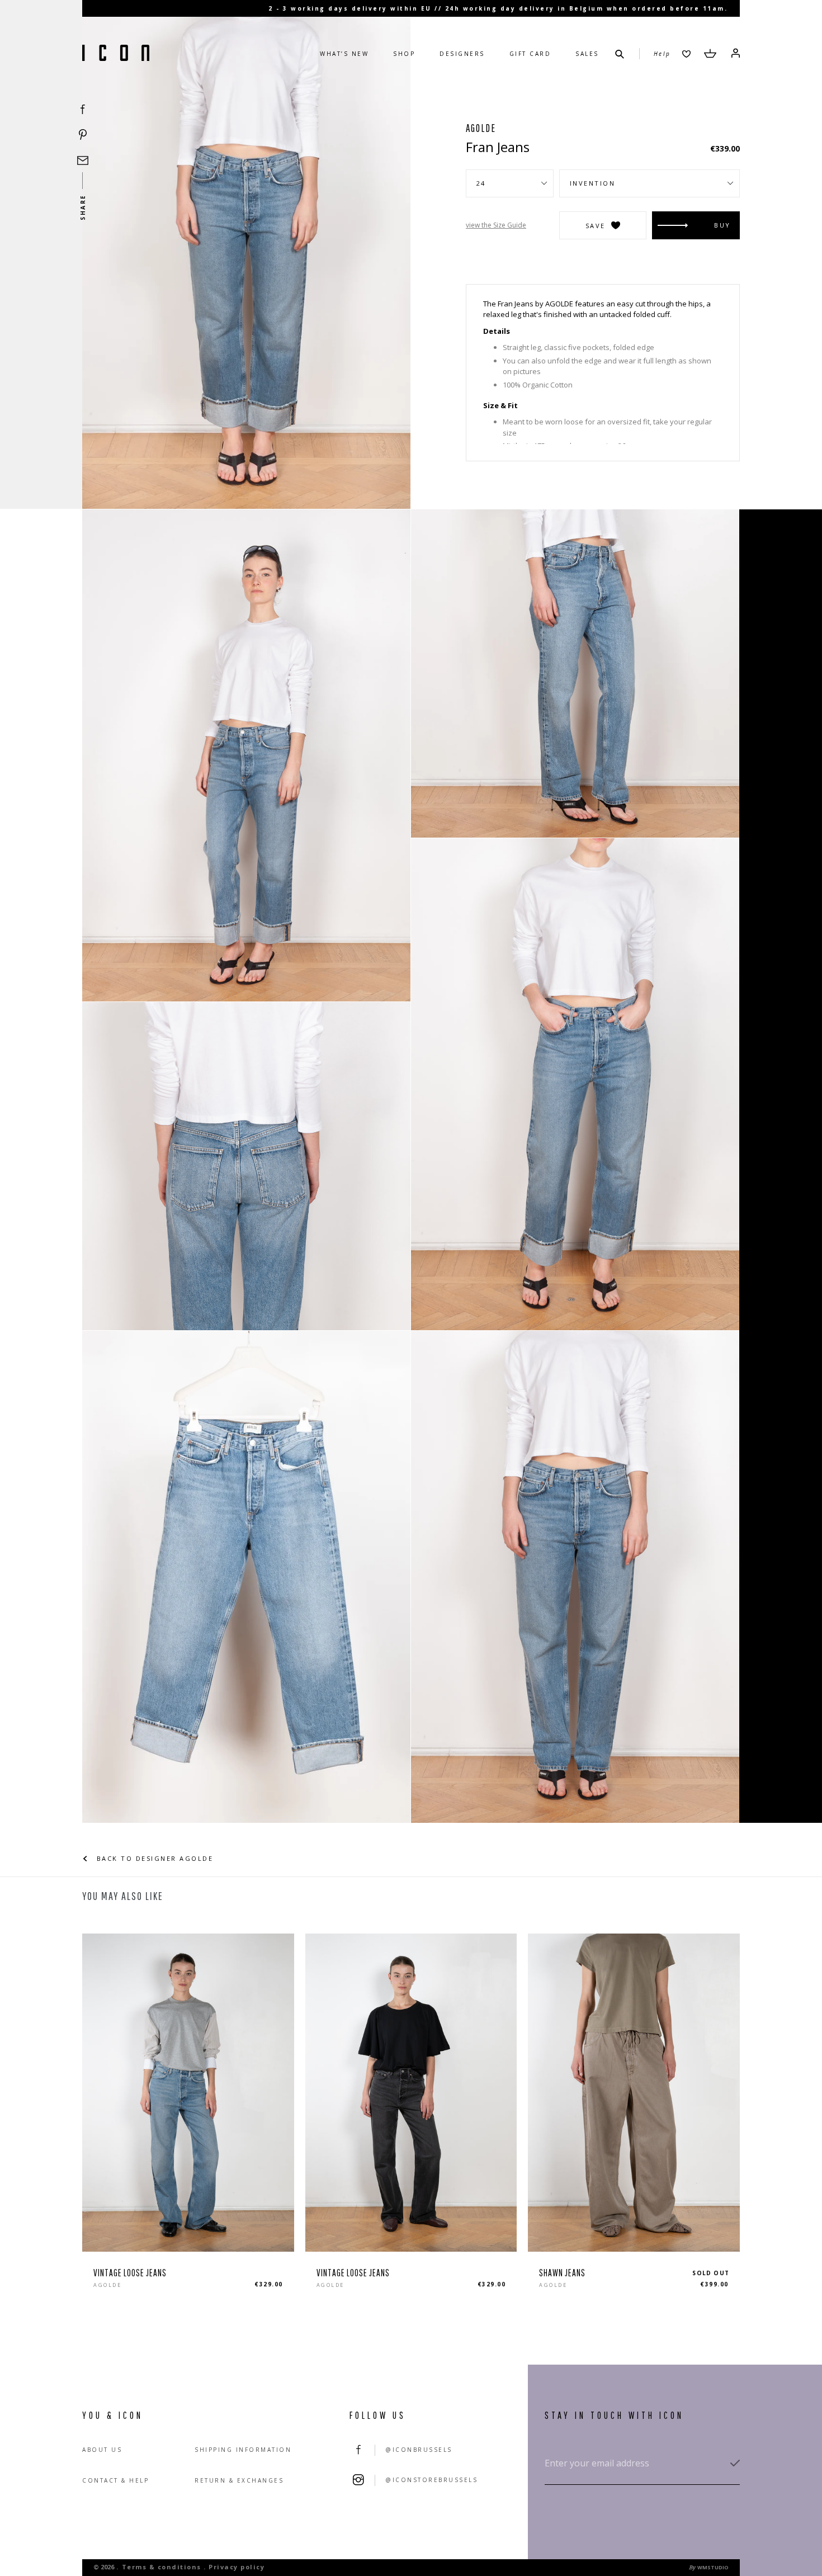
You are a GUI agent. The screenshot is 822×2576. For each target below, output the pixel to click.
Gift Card (530, 54)
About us (102, 2450)
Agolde (481, 128)
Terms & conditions (162, 2567)
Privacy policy (237, 2567)
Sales (587, 54)
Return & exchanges (239, 2480)
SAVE (596, 226)
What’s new (344, 54)
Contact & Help (115, 2480)
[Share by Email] (83, 160)
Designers (462, 54)
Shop (404, 54)
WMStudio (713, 2567)
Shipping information (243, 2450)
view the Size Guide (496, 225)
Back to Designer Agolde (153, 1858)
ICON (116, 54)
